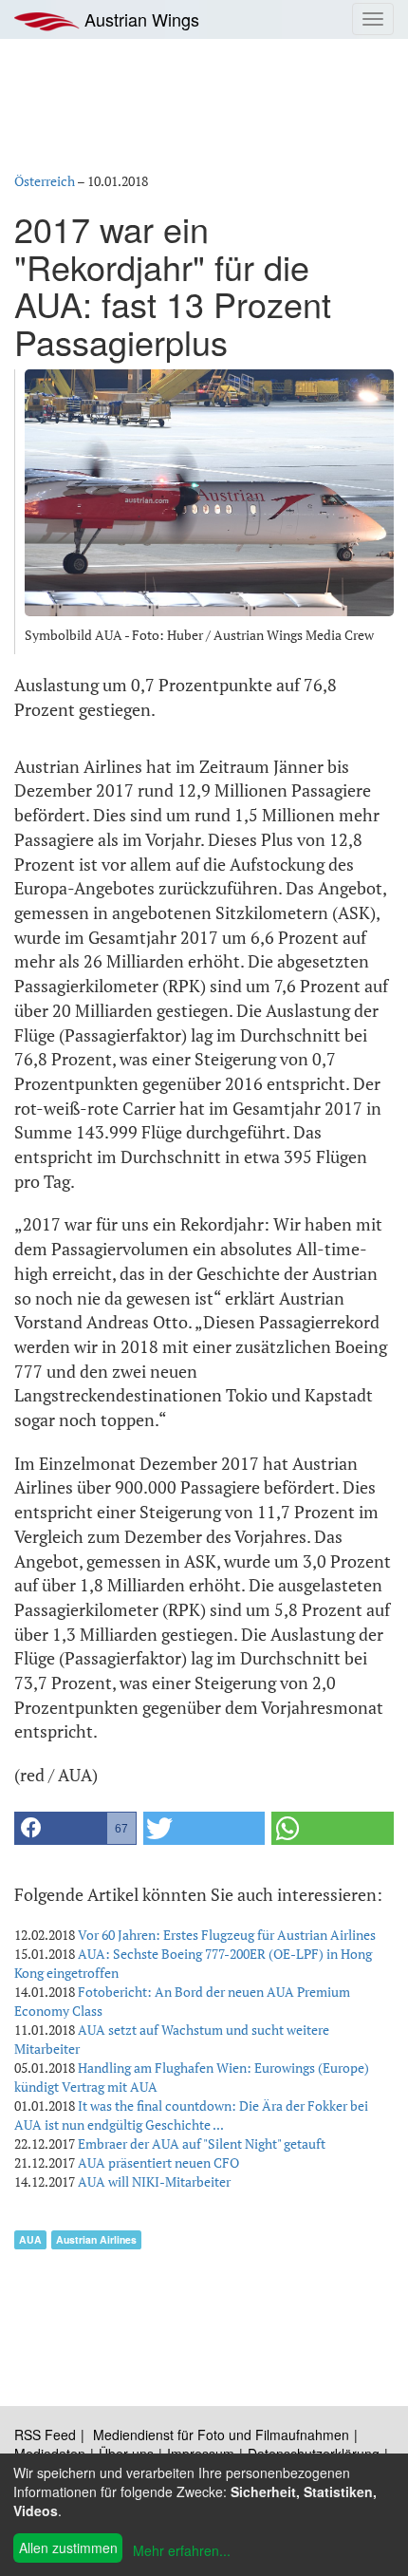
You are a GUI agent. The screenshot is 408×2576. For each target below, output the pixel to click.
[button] (75, 1828)
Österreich (45, 181)
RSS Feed (45, 2435)
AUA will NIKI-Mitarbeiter (154, 2181)
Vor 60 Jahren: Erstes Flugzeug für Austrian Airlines (227, 1935)
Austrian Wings (139, 19)
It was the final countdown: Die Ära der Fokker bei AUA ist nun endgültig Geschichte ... (191, 2115)
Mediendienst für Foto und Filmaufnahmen (221, 2435)
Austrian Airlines (96, 2239)
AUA (30, 2239)
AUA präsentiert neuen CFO (158, 2162)
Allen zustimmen (68, 2548)
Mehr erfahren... (182, 2550)
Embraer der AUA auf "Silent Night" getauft (202, 2144)
